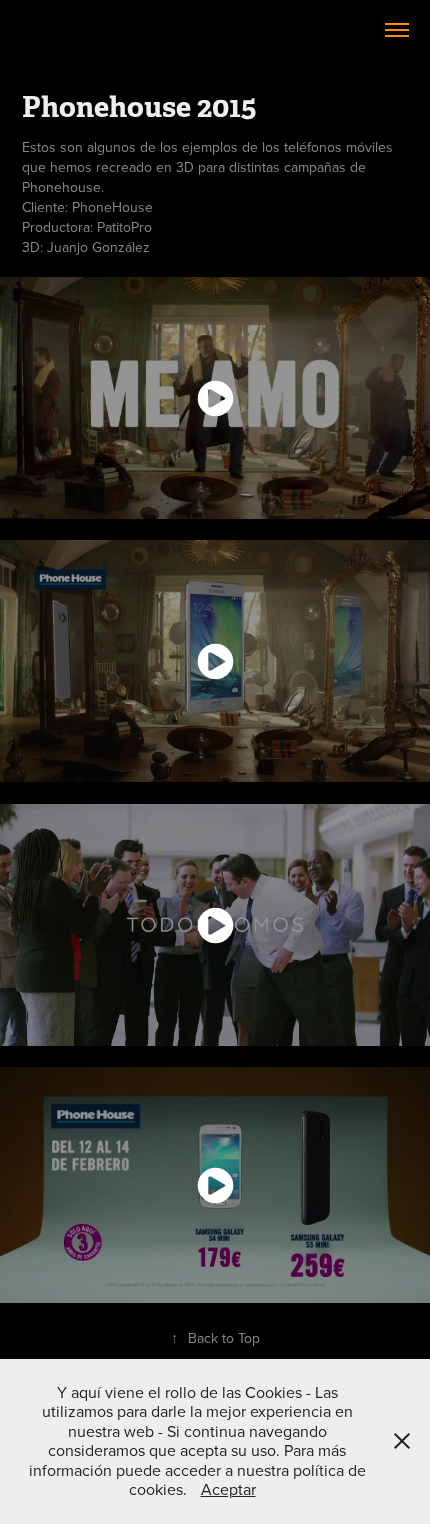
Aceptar (228, 1489)
